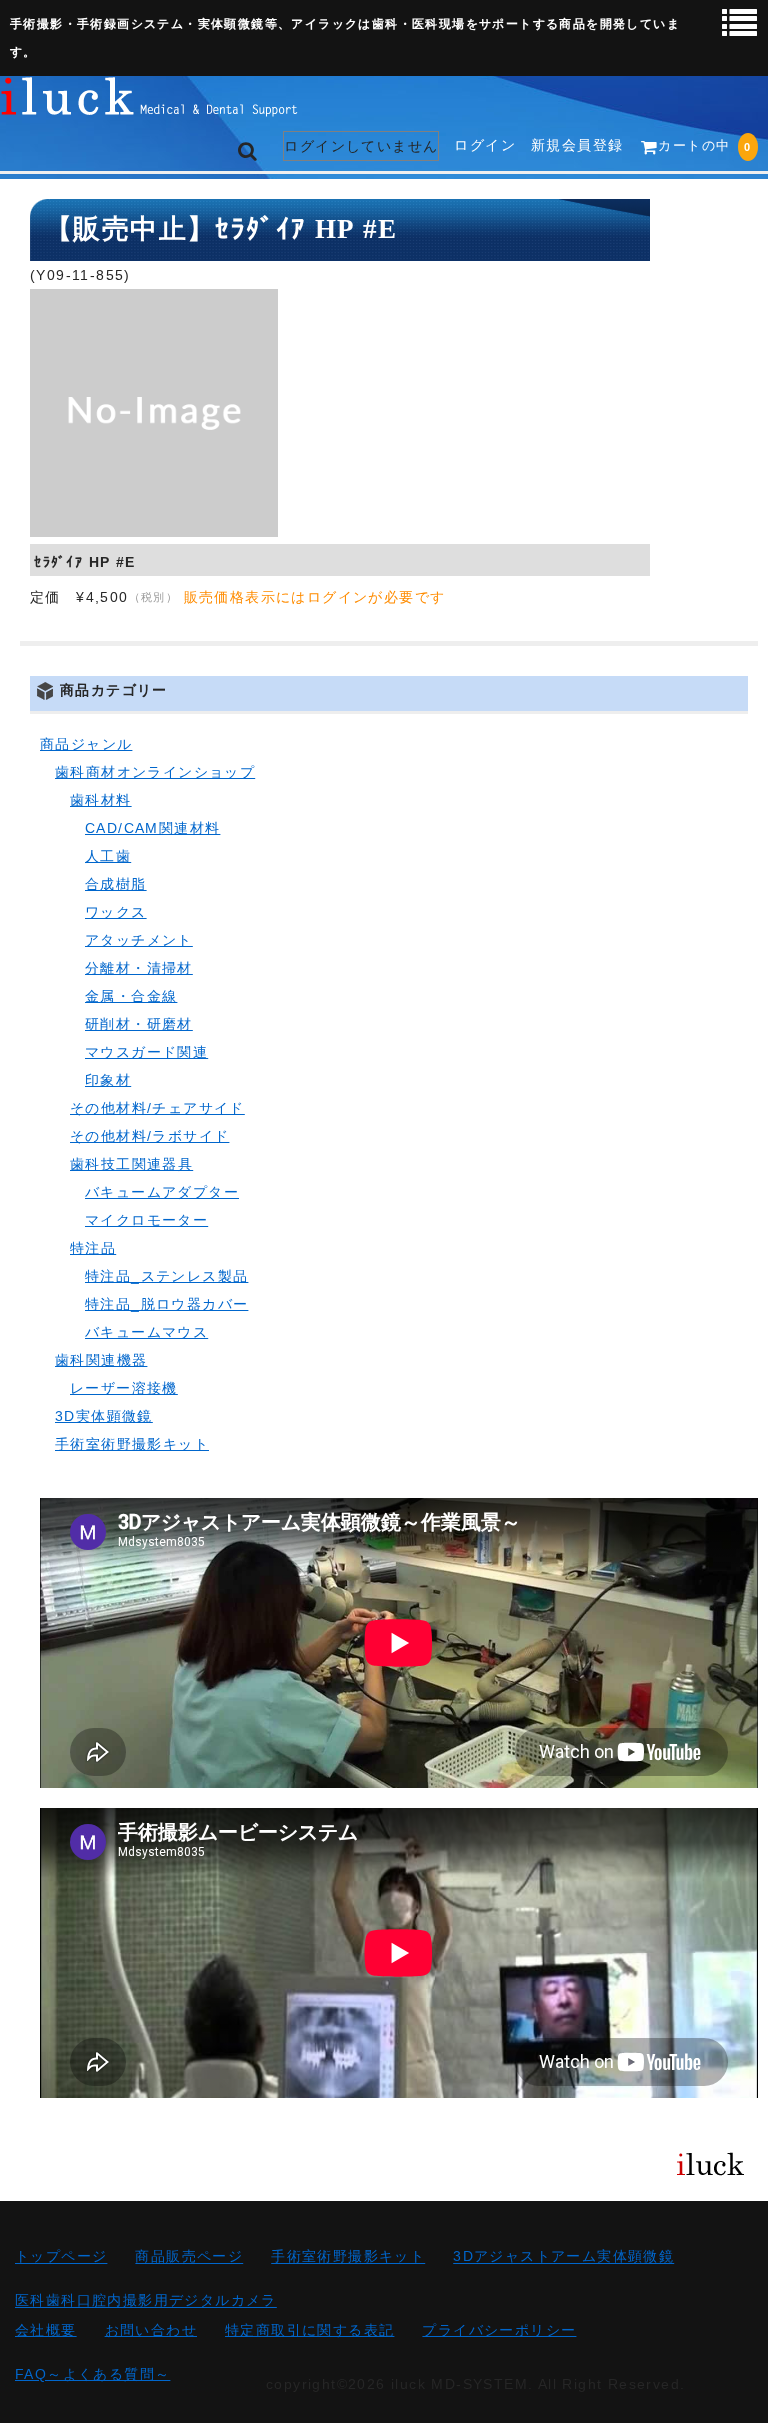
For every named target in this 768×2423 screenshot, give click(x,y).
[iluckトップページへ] (150, 102)
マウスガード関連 (146, 1052)
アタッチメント (139, 940)
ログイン (485, 145)
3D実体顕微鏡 (104, 1416)
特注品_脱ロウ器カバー (166, 1304)
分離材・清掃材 (139, 968)
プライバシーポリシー (499, 2330)
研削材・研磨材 (139, 1024)
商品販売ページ (189, 2257)
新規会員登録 (577, 145)
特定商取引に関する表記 (309, 2330)
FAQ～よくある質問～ (92, 2374)
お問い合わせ (151, 2330)
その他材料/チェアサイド (157, 1108)
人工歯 (108, 856)
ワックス (116, 912)
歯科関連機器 (101, 1360)
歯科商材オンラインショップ (155, 772)
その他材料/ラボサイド (149, 1136)
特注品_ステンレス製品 (166, 1276)
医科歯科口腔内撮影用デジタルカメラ (146, 2301)
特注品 (93, 1248)
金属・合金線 (131, 996)
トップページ (61, 2257)
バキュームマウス (146, 1332)
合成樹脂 (116, 884)
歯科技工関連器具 (131, 1164)
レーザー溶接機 (124, 1388)
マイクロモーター (146, 1220)
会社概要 (46, 2330)
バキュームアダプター (162, 1192)
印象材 (108, 1080)
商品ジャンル (86, 744)
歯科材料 (101, 800)
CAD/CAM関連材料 (152, 828)
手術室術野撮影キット (132, 1444)
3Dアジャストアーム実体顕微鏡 (563, 2257)
